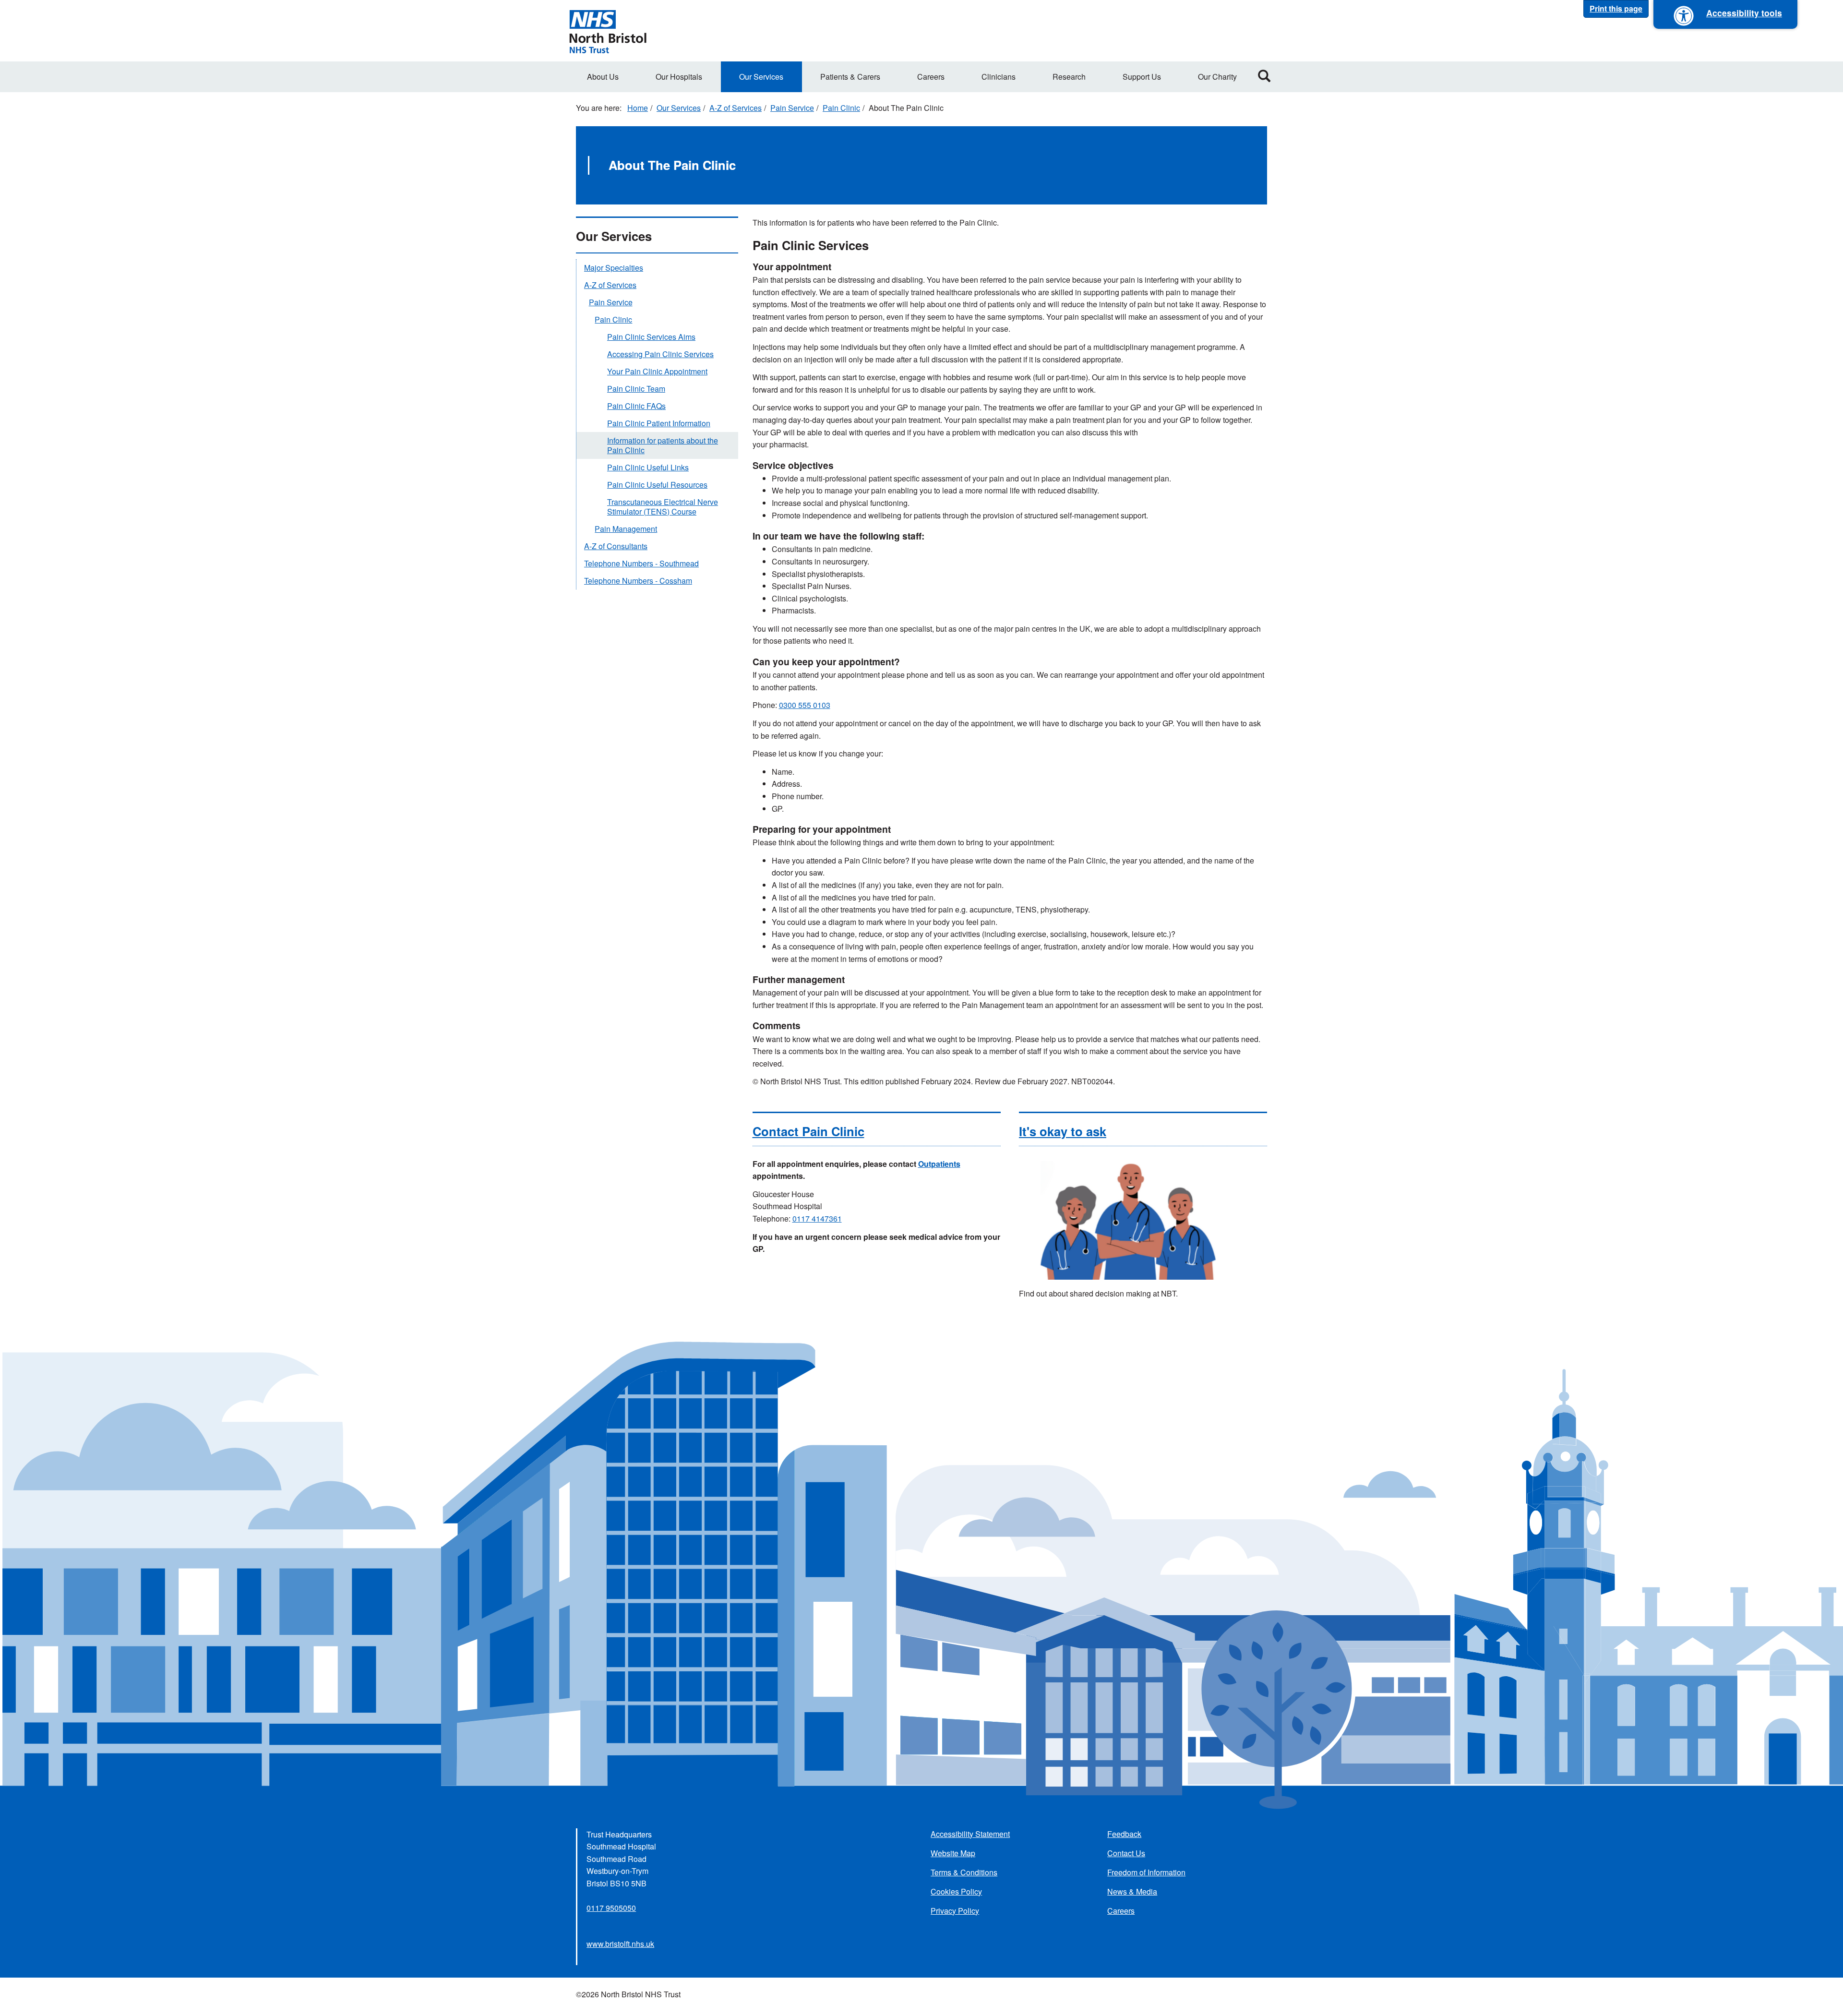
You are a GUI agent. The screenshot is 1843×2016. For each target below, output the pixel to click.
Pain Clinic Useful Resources (657, 485)
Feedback (1124, 1834)
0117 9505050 (611, 1908)
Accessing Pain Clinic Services (660, 354)
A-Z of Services (736, 108)
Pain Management (626, 529)
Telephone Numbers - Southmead (641, 563)
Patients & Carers (850, 77)
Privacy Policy (955, 1911)
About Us (603, 77)
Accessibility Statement (970, 1834)
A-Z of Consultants (616, 546)
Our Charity (1217, 77)
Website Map (953, 1853)
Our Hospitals (679, 77)
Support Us (1142, 77)
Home (638, 108)
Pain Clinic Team (636, 389)
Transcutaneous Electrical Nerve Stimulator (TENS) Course (663, 507)
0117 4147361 (817, 1218)
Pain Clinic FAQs (636, 406)
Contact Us (1126, 1853)
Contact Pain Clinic (808, 1131)
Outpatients (939, 1164)
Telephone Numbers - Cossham (638, 581)
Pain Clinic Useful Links (648, 467)
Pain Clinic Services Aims (651, 337)
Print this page (1616, 8)
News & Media (1132, 1891)
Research (1069, 77)
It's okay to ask (1063, 1131)
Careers (931, 77)
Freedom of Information (1146, 1872)
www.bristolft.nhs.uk (620, 1944)
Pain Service (792, 108)
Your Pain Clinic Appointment (657, 371)
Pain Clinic (841, 108)
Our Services (761, 77)
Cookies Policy (956, 1891)
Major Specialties (614, 268)
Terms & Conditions (964, 1872)
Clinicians (999, 77)
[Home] (608, 31)
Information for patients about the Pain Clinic (663, 445)
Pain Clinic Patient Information (659, 423)
